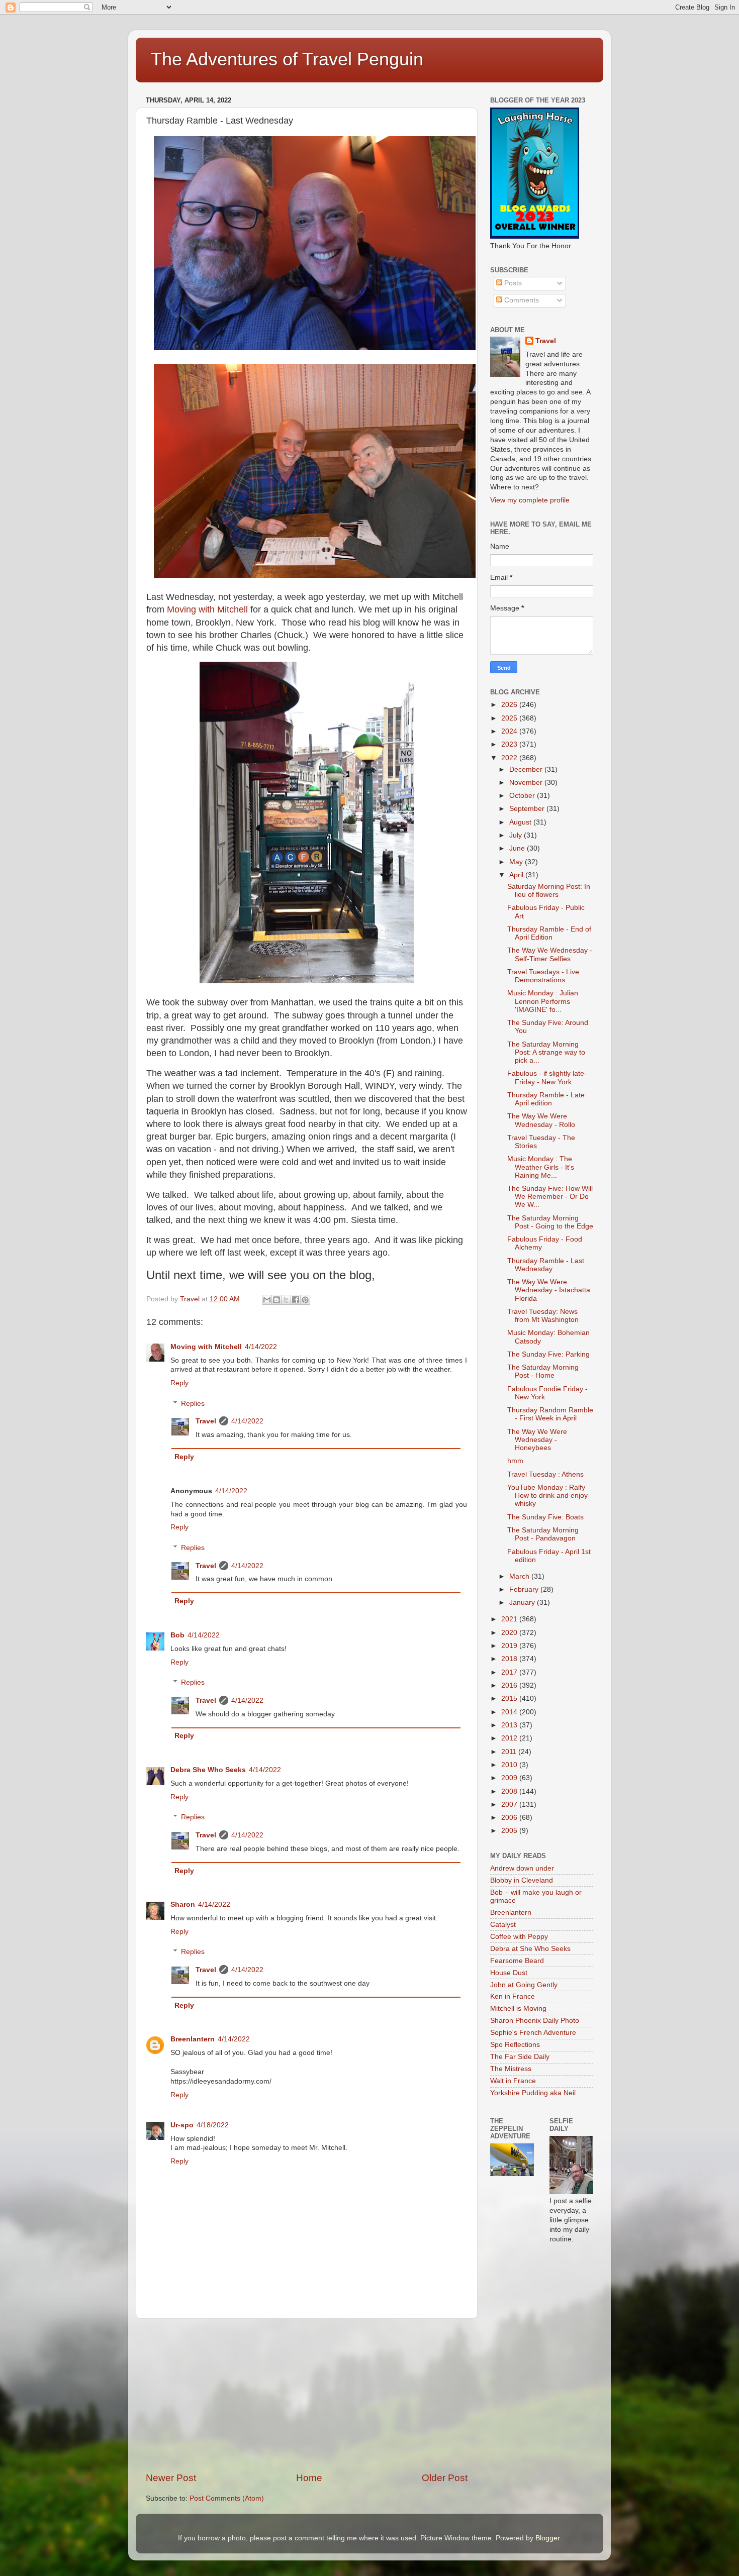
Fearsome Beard (517, 1961)
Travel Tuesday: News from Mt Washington (543, 1316)
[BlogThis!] (276, 1300)
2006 (510, 1818)
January (523, 1603)
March (520, 1576)
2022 (510, 758)
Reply (179, 1383)
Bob (177, 1635)
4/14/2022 (261, 1347)
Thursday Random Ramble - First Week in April (550, 1414)
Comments (521, 300)
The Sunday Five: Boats (545, 1517)
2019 (510, 1646)
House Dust (509, 1973)
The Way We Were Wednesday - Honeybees (537, 1440)
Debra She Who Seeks (208, 1770)
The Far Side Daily (520, 2057)
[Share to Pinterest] (305, 1300)
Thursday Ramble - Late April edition (546, 1099)
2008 (510, 1791)
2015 (510, 1698)
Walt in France (513, 2081)
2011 (510, 1752)
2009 (510, 1778)
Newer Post (171, 2478)
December (527, 769)
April (517, 875)
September (528, 809)
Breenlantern (193, 2039)
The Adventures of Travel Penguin (287, 59)
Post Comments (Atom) (227, 2498)
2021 (510, 1619)
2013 (510, 1725)
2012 (510, 1738)
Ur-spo (182, 2125)
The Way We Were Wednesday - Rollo (541, 1120)
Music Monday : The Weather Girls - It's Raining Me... (541, 1167)
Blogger (547, 2538)
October (523, 796)
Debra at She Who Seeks (530, 1949)
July (517, 835)
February (525, 1589)
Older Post (445, 2478)
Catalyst (503, 1925)
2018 (510, 1659)
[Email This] (267, 1300)
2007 (510, 1805)
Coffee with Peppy (519, 1937)
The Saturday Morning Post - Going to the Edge (550, 1222)
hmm (515, 1461)
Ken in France (513, 1996)
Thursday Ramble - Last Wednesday (546, 1265)
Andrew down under (522, 1868)
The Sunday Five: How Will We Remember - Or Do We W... (550, 1197)
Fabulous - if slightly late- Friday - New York (547, 1077)
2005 (510, 1831)
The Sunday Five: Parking (548, 1354)
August (521, 822)
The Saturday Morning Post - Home (543, 1371)
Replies (193, 1404)
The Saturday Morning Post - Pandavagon (543, 1534)
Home (309, 2478)
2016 (510, 1685)
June (518, 848)
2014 (510, 1712)
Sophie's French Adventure (533, 2033)
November (527, 783)
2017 (510, 1672)
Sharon (183, 1904)
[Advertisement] (307, 2395)
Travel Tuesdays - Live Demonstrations (543, 976)
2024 (510, 731)
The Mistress (511, 2069)
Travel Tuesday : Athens (545, 1474)
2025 (510, 718)
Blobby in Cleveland (522, 1880)
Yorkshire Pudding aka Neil (533, 2093)
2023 (510, 744)
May (517, 862)
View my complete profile (530, 500)
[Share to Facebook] (296, 1300)
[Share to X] (286, 1300)
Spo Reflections (515, 2045)
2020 (510, 1633)
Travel (206, 1421)
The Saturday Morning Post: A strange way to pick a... (546, 1052)
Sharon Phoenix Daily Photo (535, 2021)
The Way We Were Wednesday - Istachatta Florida (549, 1290)
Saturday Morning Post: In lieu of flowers (549, 891)
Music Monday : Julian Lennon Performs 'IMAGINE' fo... (543, 1001)
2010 (510, 1765)
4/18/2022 (213, 2125)
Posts (512, 283)
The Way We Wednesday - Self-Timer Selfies (550, 954)
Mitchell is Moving (518, 2008)
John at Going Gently (524, 1985)
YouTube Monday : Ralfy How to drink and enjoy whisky (547, 1496)
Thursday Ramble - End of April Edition (549, 933)
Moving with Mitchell (207, 609)
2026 (510, 705)
